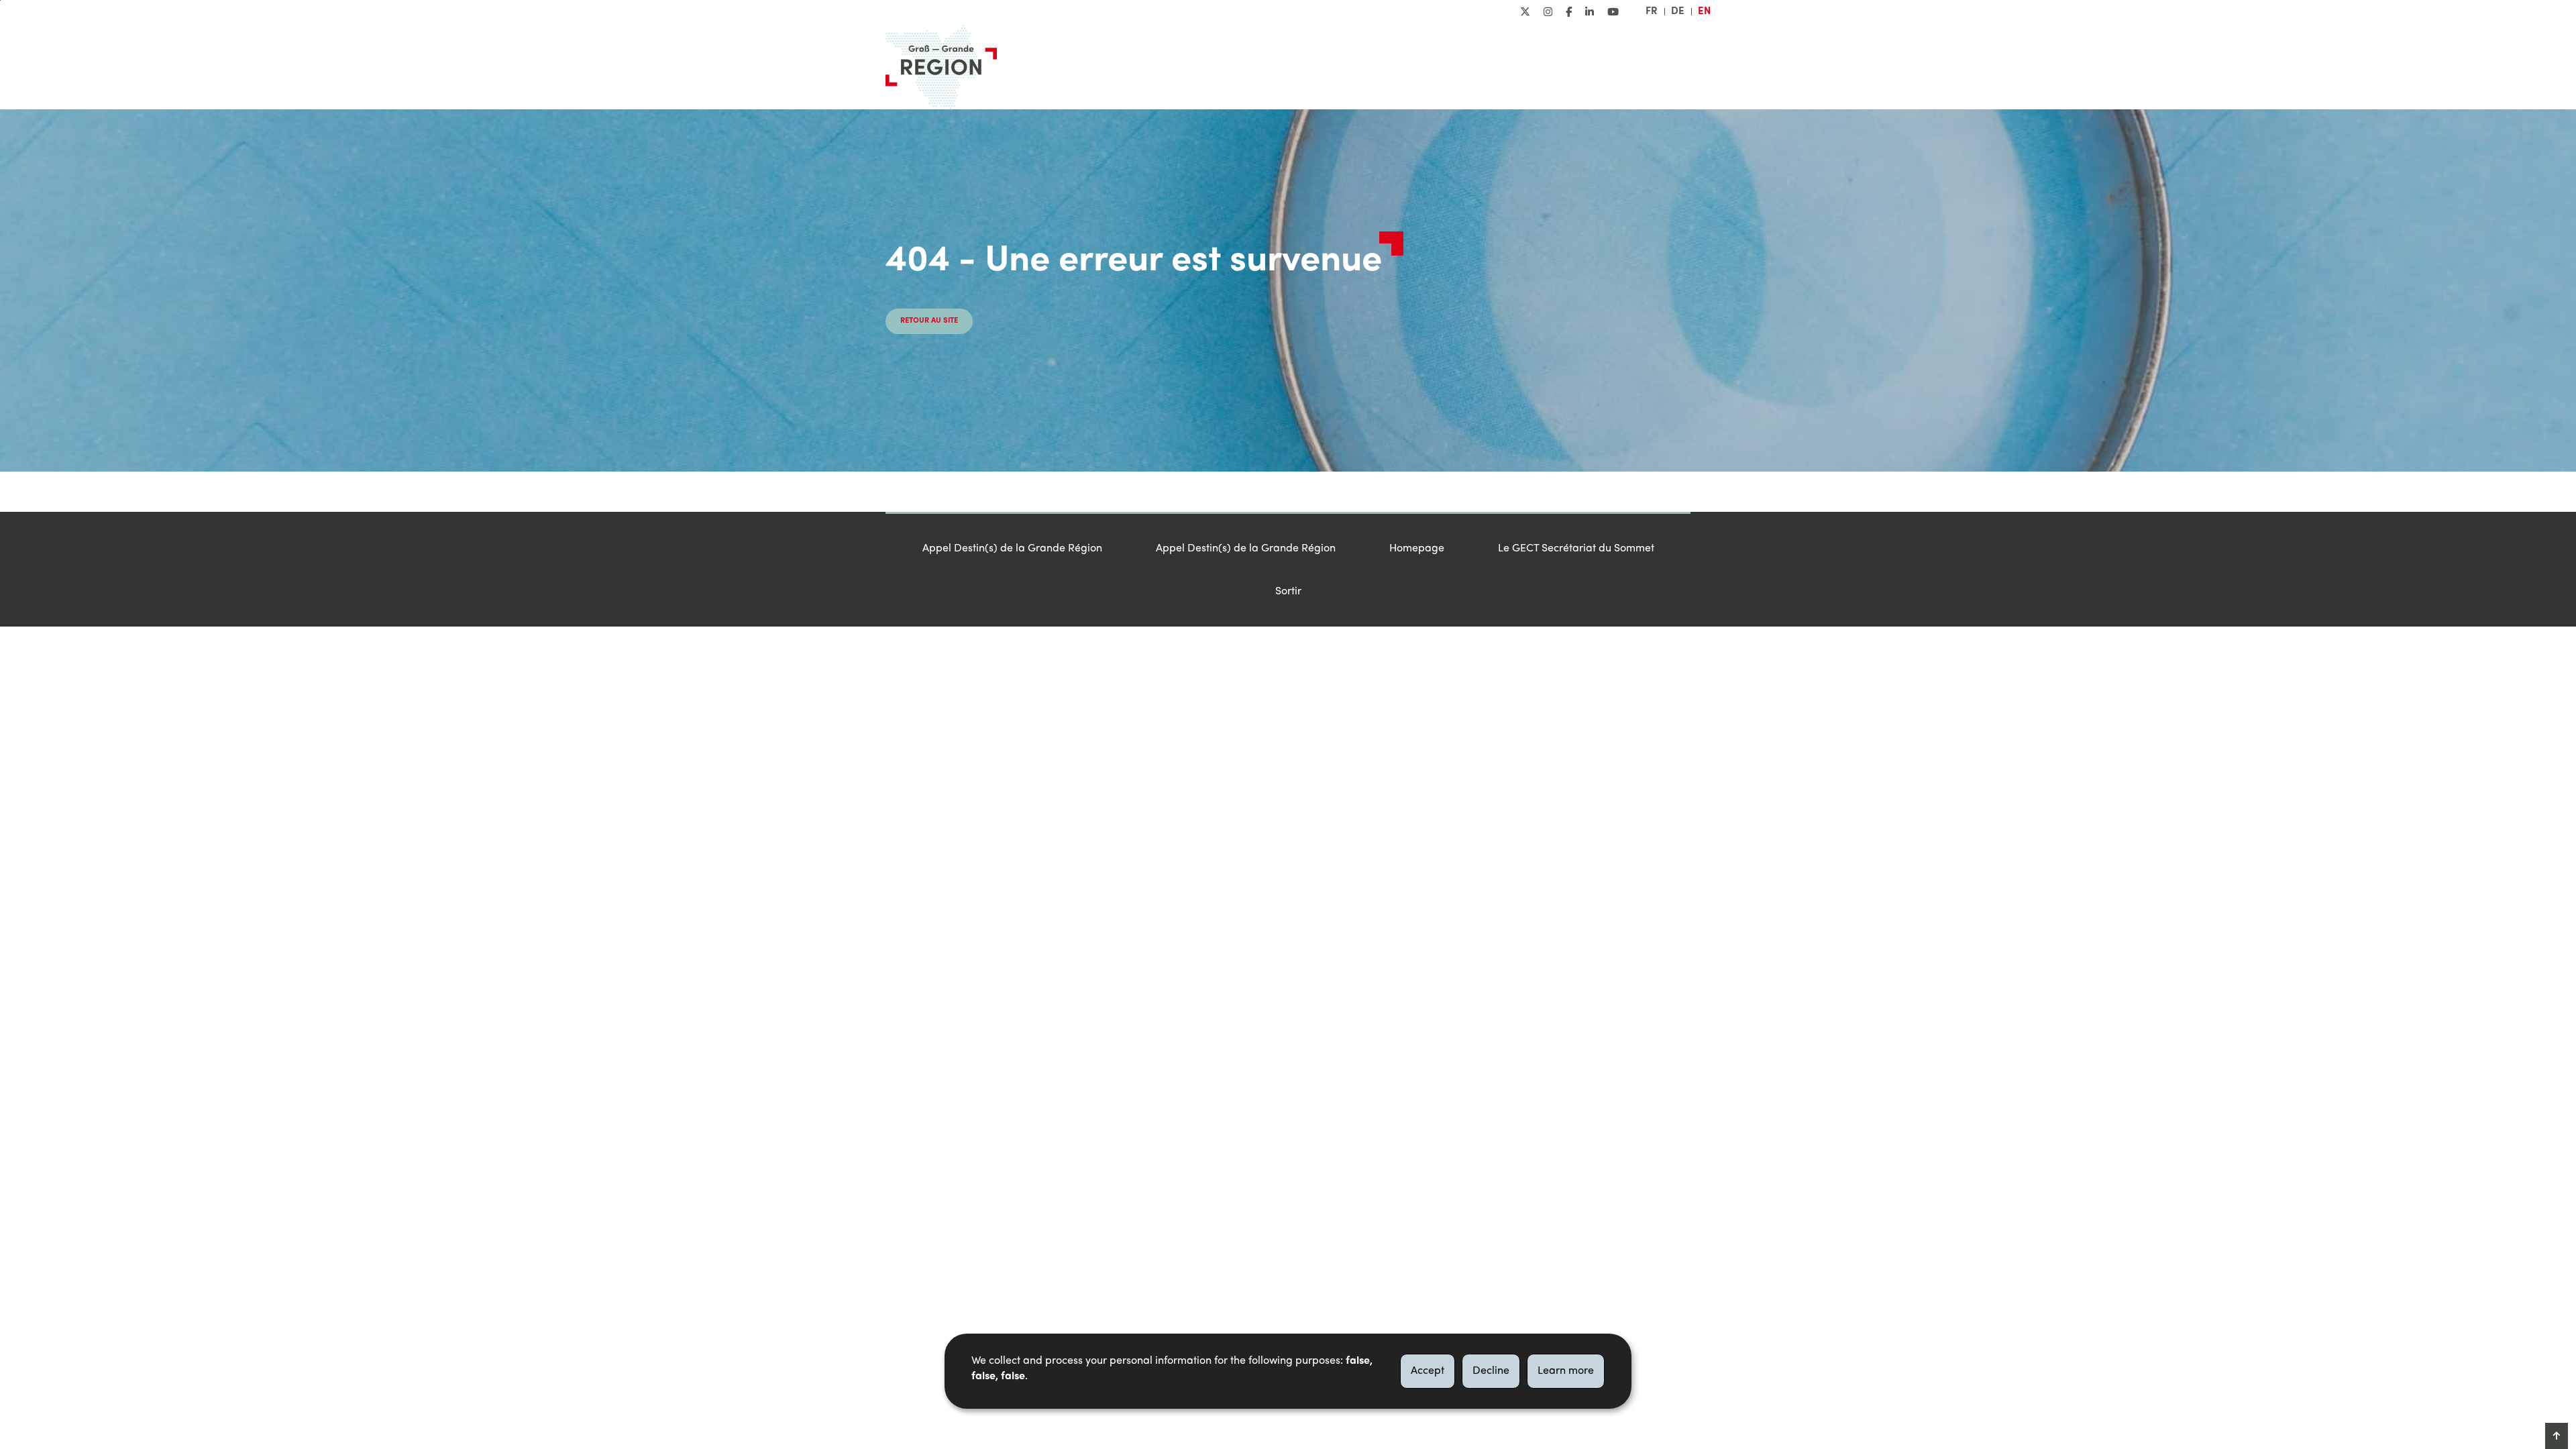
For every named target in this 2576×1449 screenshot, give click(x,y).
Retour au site (929, 321)
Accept (1428, 1371)
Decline (1491, 1371)
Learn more (1566, 1371)
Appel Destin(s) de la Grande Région (1012, 549)
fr (1652, 11)
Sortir (1288, 592)
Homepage (1417, 549)
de (1678, 11)
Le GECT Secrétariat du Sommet (1576, 549)
